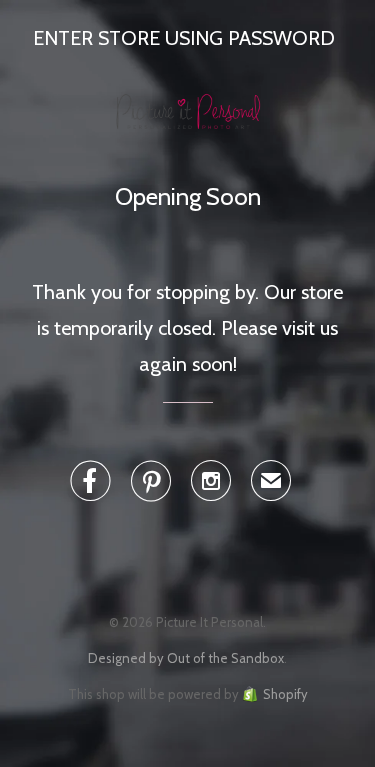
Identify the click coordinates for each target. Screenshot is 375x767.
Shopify (285, 694)
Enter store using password (184, 38)
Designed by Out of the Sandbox (186, 658)
